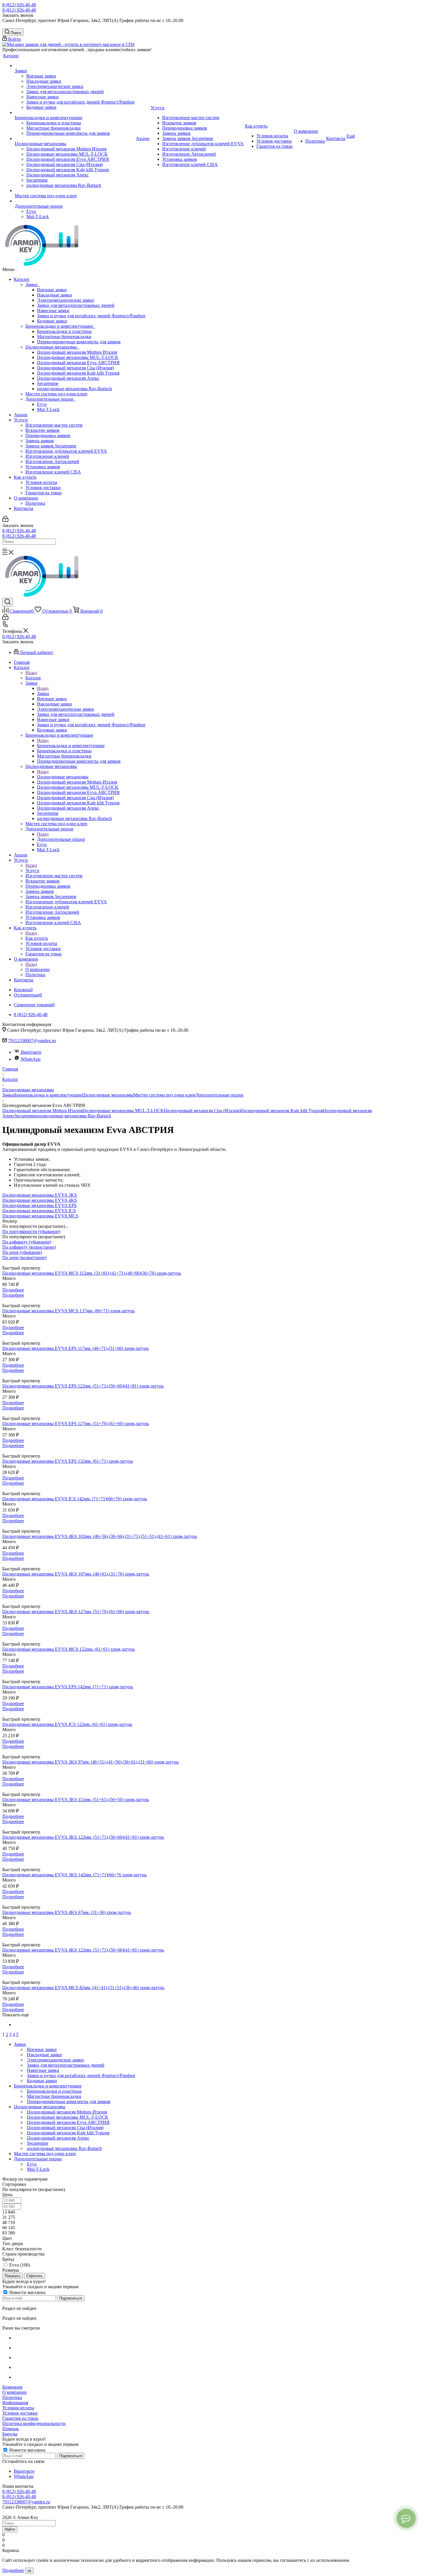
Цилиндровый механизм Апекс (68, 378)
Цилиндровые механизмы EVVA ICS (39, 1211)
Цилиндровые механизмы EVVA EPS (39, 1205)
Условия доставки (43, 488)
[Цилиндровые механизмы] (75, 139)
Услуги (21, 420)
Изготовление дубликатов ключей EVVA (66, 451)
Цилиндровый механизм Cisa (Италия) (75, 368)
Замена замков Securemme (51, 446)
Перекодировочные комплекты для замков (79, 342)
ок (29, 2571)
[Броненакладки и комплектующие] (75, 113)
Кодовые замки (52, 321)
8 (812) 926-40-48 (19, 5)
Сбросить (35, 2276)
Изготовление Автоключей (52, 461)
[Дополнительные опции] (75, 201)
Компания (12, 2387)
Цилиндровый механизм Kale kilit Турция (78, 373)
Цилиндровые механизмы (52, 347)
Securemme (48, 383)
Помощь (11, 2429)
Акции (21, 415)
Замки (33, 284)
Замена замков (40, 441)
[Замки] (75, 66)
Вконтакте (31, 1052)
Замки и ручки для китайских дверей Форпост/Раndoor (91, 316)
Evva (42, 404)
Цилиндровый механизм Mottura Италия (77, 352)
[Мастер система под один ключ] (75, 191)
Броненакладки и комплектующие (60, 326)
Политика (35, 503)
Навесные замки (53, 311)
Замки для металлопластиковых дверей (76, 305)
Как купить (25, 477)
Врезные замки (52, 290)
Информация (15, 2403)
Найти (10, 2529)
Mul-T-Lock (48, 409)
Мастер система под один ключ (56, 394)
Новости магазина (27, 2292)
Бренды (10, 2434)
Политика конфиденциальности (34, 2423)
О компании (26, 498)
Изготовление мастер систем (54, 425)
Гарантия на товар (44, 493)
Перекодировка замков (48, 435)
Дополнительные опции (51, 399)
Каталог (22, 279)
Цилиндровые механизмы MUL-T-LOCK (78, 357)
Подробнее (13, 1290)
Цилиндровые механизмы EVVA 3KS (40, 1195)
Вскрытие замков (42, 430)
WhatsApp (31, 1059)
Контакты (24, 508)
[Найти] (5, 549)
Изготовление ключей (47, 456)
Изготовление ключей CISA (53, 472)
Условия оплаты (41, 482)
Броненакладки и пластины (64, 331)
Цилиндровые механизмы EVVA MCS (40, 1216)
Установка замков (43, 467)
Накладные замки (54, 295)
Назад (31, 673)
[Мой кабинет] (5, 520)
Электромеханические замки (65, 300)
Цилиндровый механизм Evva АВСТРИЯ (78, 363)
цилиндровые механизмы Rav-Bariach (74, 389)
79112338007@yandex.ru (32, 1041)
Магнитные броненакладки (64, 337)
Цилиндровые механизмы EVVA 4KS (40, 1200)
